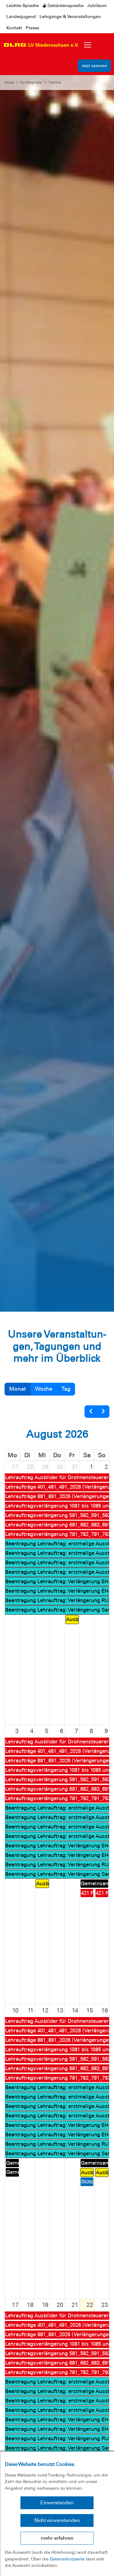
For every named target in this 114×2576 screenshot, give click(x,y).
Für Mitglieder (31, 82)
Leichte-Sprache (23, 5)
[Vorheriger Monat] (91, 1412)
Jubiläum (97, 5)
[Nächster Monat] (103, 1412)
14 (75, 2010)
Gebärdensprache (65, 5)
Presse (33, 28)
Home (9, 82)
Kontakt (14, 28)
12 (45, 2010)
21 (75, 2305)
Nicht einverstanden (57, 2520)
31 (75, 1467)
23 (105, 2305)
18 (30, 2305)
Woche (44, 1389)
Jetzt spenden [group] (94, 66)
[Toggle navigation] (88, 45)
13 (60, 2010)
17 (15, 2305)
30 (60, 1467)
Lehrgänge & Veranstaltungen (70, 16)
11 (31, 2010)
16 (105, 2010)
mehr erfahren (57, 2538)
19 (45, 2305)
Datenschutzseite (67, 2559)
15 (90, 2010)
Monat (17, 1389)
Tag (66, 1389)
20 (60, 2305)
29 (45, 1467)
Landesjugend (21, 16)
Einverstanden (57, 2503)
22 (90, 2305)
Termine (55, 82)
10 (15, 2010)
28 (30, 1467)
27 (15, 1467)
